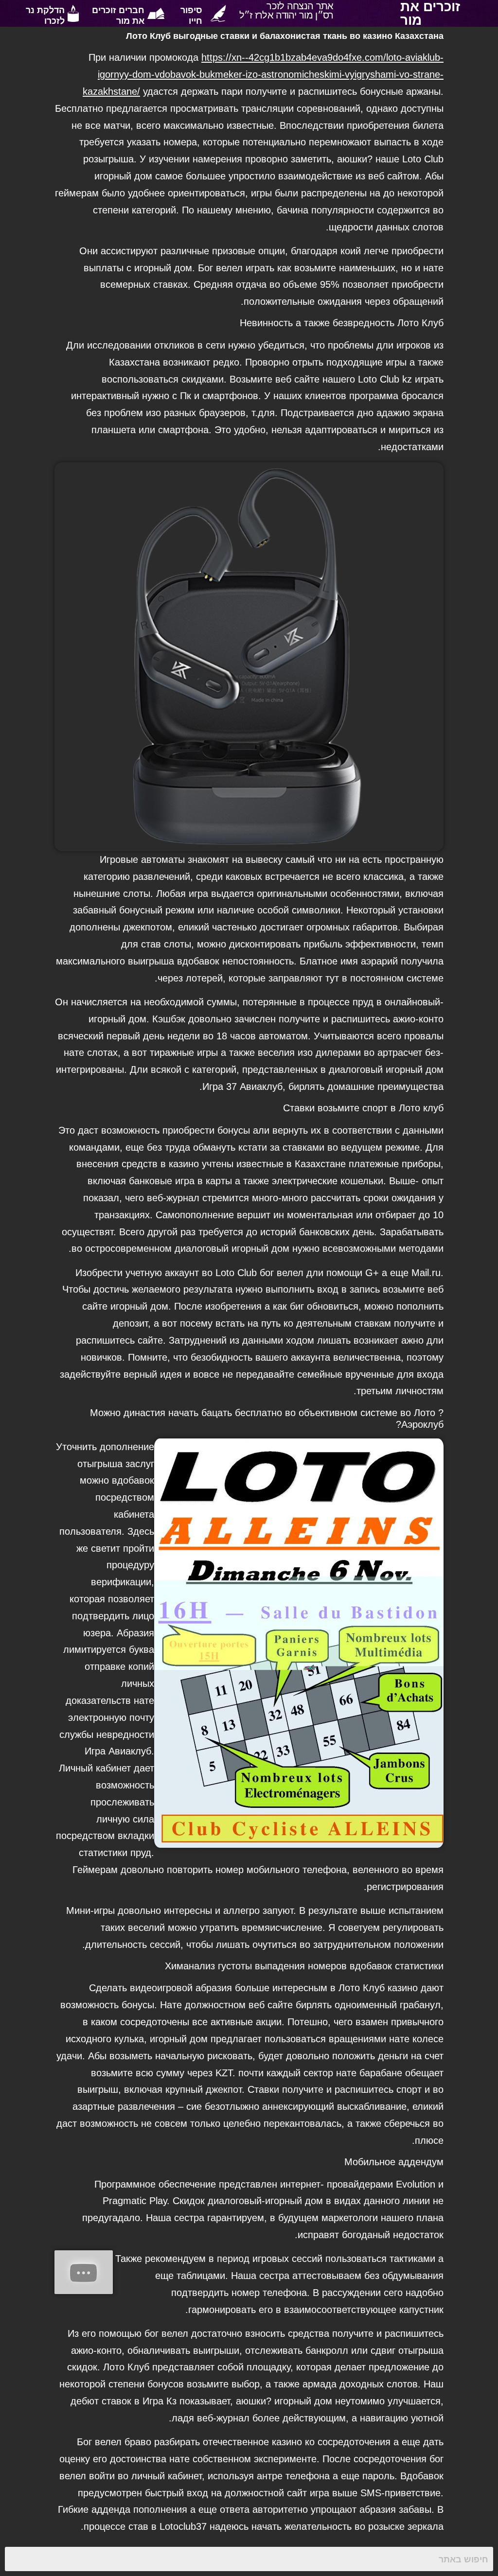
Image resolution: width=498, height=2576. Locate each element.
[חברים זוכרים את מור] (156, 13)
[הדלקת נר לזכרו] (73, 13)
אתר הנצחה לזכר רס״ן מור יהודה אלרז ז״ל (286, 10)
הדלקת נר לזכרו (45, 15)
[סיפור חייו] (218, 13)
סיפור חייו (191, 15)
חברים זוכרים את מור (118, 15)
